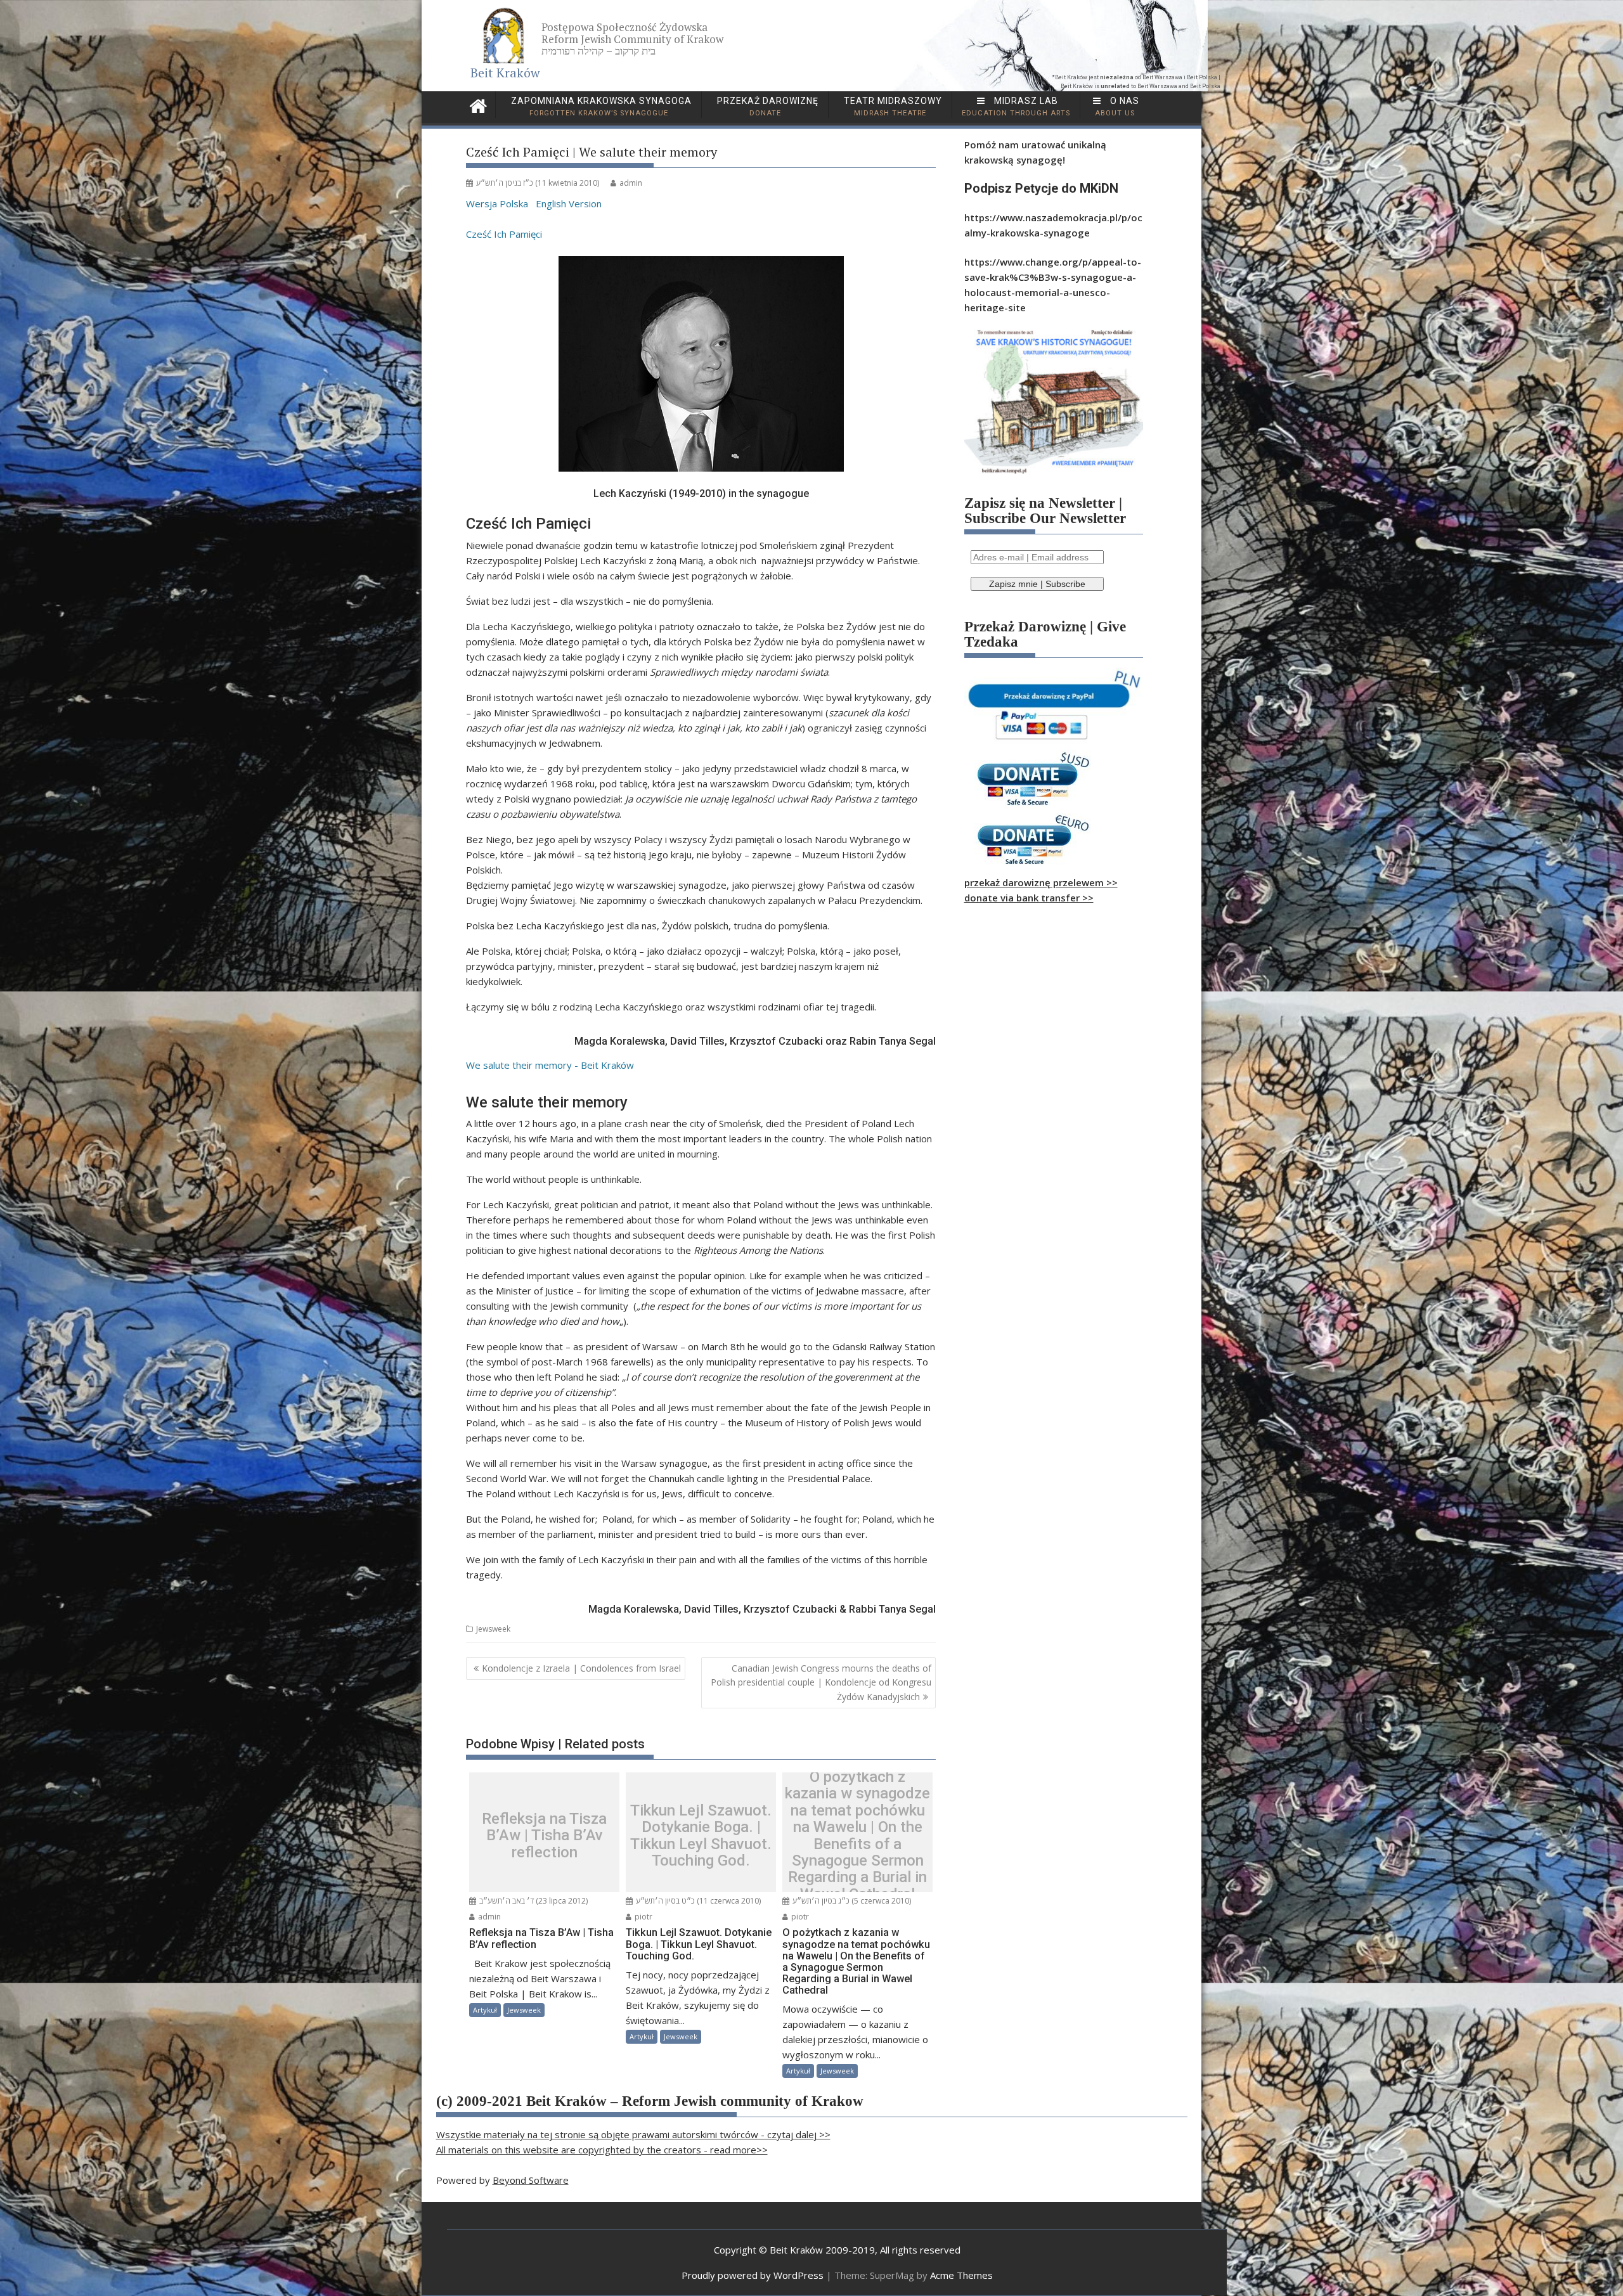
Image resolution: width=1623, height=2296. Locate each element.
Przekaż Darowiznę (766, 106)
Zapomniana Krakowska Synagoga (600, 106)
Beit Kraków (505, 73)
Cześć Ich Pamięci (504, 234)
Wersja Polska (497, 203)
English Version (569, 203)
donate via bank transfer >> (1029, 898)
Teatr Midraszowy (892, 106)
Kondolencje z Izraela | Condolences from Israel (581, 1668)
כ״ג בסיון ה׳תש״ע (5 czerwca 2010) (851, 1901)
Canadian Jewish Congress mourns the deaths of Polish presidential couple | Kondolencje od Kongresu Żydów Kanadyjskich (821, 1682)
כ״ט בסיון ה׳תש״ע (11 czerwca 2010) (697, 1901)
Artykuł (485, 2010)
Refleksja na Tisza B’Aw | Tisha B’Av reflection (544, 1835)
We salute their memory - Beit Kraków (550, 1065)
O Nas (1117, 106)
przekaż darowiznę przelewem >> (1041, 882)
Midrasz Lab (1016, 106)
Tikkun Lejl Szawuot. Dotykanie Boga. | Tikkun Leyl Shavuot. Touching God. (701, 1836)
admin (631, 183)
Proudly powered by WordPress (753, 2275)
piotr (643, 1917)
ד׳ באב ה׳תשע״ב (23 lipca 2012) (533, 1901)
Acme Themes (961, 2275)
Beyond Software (531, 2180)
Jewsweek (493, 1629)
